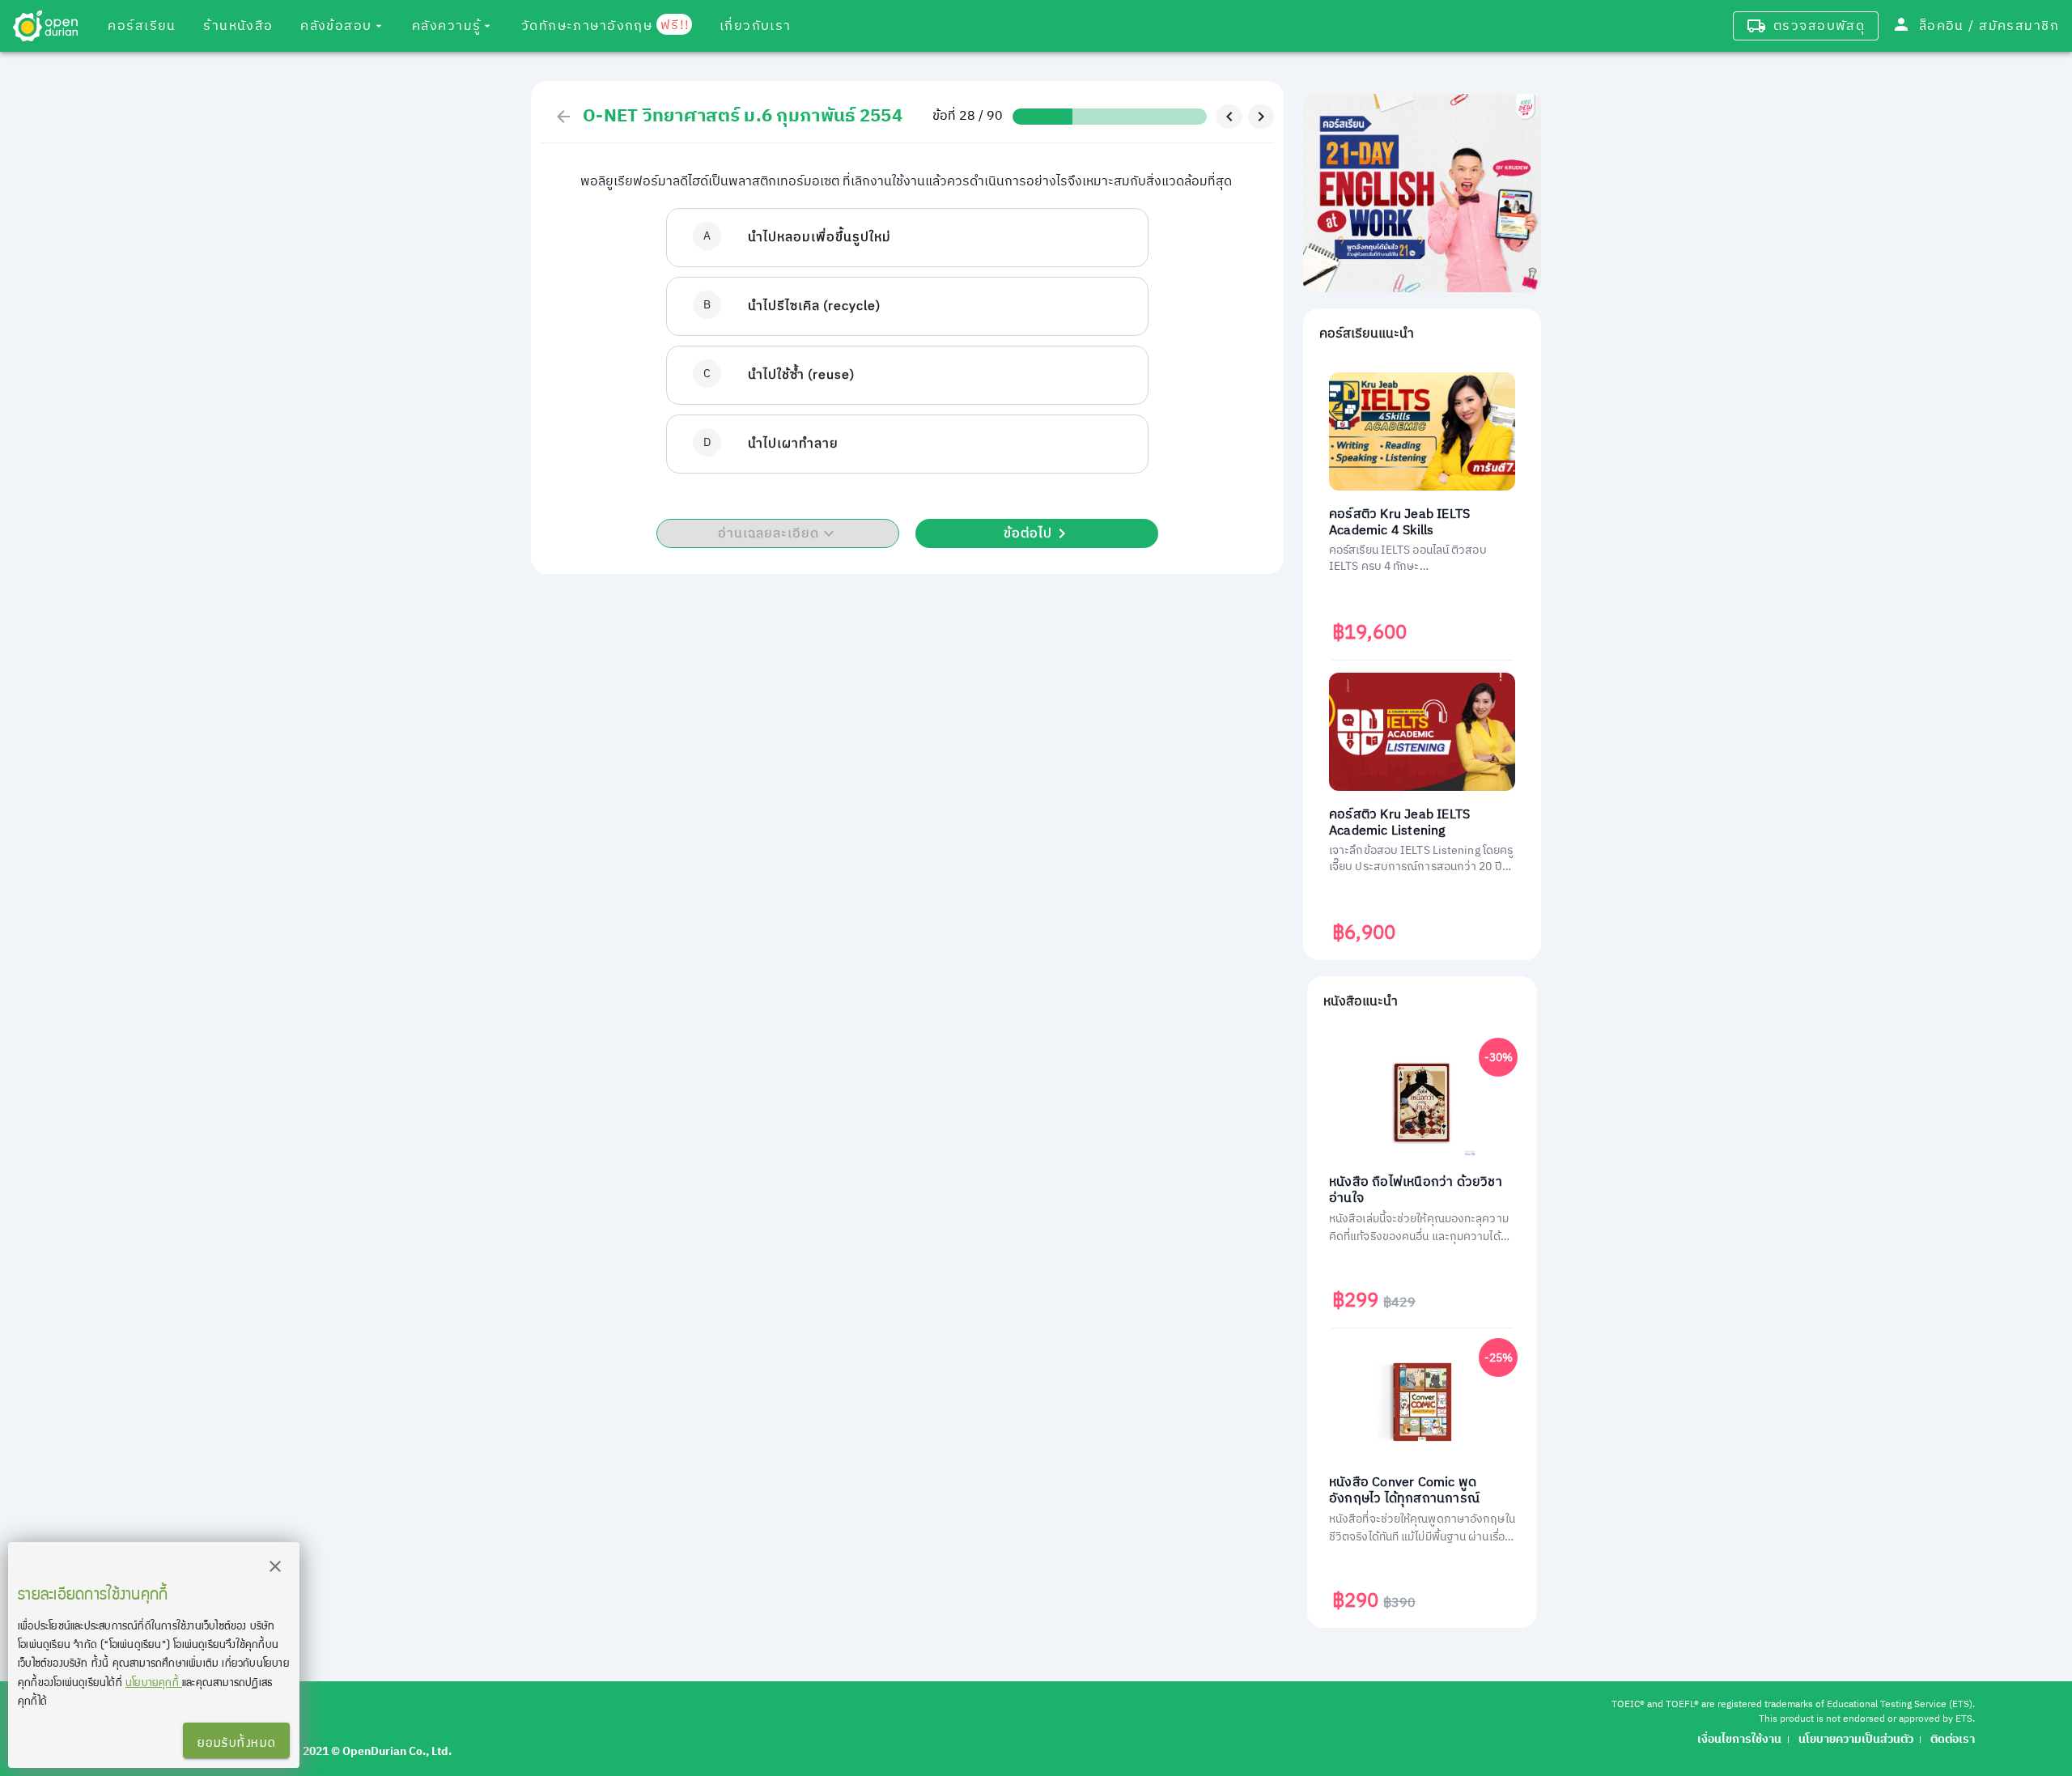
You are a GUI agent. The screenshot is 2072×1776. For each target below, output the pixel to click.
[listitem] (907, 238)
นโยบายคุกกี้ (154, 1682)
